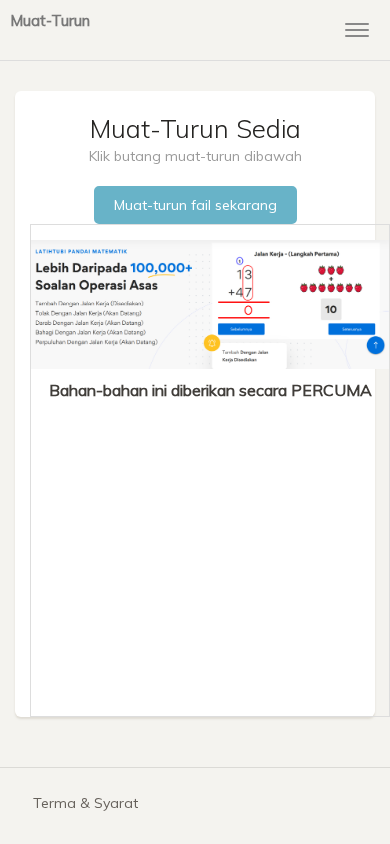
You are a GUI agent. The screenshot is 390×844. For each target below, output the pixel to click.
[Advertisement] (210, 551)
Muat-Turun (50, 20)
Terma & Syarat (85, 803)
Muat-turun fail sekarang (195, 205)
